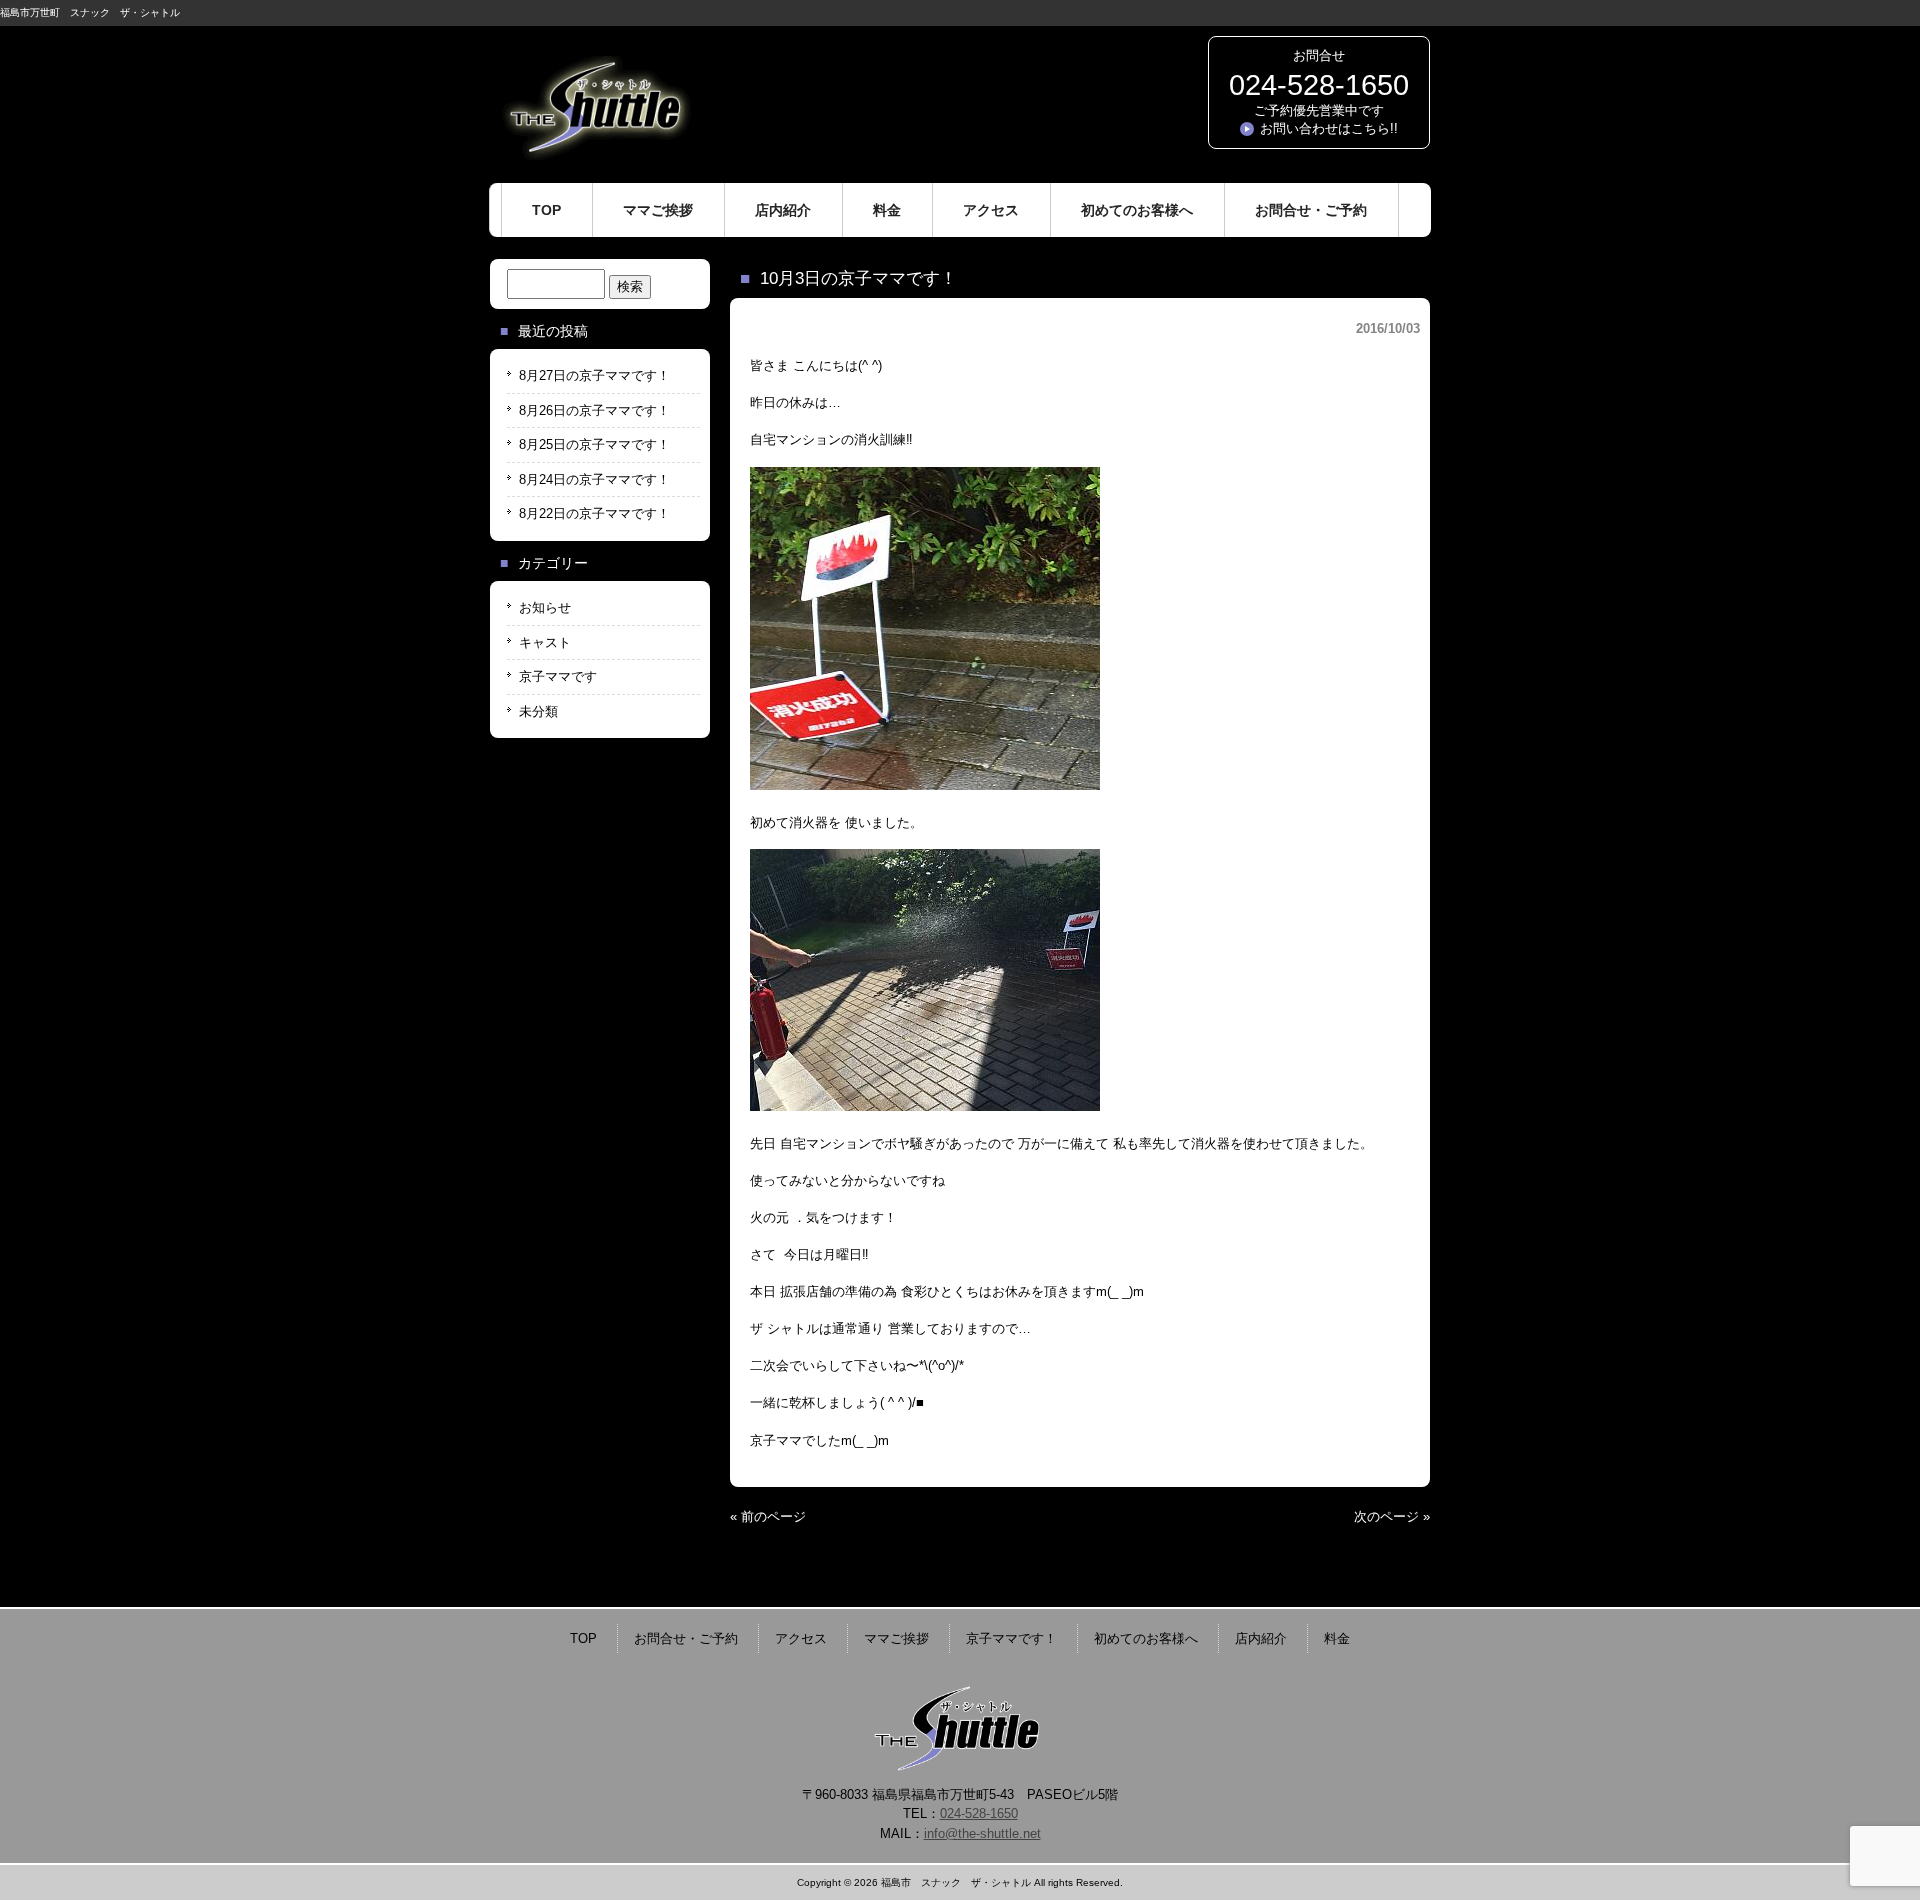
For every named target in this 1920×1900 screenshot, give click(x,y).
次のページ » (1392, 1516)
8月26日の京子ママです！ (594, 410)
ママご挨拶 (896, 1638)
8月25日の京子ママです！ (594, 444)
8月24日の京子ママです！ (594, 479)
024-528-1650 (1319, 85)
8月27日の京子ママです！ (594, 375)
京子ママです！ (1011, 1638)
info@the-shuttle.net (982, 1833)
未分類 (538, 711)
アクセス (801, 1638)
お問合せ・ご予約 (686, 1638)
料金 (1337, 1638)
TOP (583, 1638)
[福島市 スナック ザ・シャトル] (595, 152)
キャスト (545, 642)
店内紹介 (1261, 1638)
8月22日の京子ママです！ (594, 513)
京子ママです (558, 676)
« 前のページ (768, 1516)
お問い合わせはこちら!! (1329, 128)
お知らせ (545, 607)
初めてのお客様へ (1146, 1638)
